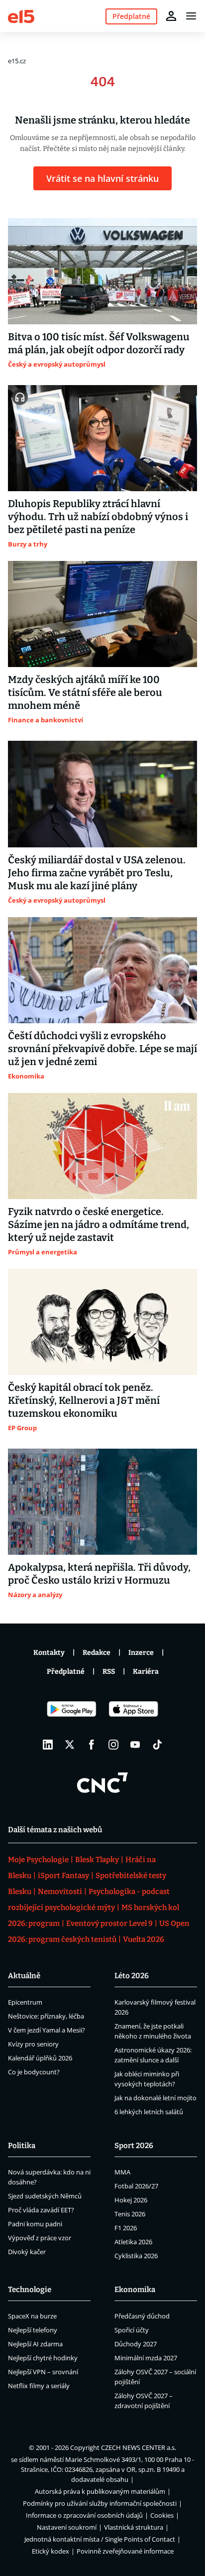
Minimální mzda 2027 (146, 2358)
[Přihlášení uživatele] (171, 16)
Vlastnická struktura (134, 2527)
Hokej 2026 (131, 2200)
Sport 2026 (134, 2146)
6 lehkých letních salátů (149, 2112)
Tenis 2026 (130, 2214)
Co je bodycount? (34, 2072)
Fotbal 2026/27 (136, 2186)
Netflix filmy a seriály (39, 2386)
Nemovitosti (60, 1892)
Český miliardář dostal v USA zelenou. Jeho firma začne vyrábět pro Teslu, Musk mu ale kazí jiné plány (97, 873)
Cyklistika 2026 (136, 2256)
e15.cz (17, 61)
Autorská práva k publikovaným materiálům (100, 2491)
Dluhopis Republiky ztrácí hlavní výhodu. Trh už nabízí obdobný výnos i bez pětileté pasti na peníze (98, 517)
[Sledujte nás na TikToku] (157, 1745)
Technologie (30, 2290)
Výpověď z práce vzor (40, 2238)
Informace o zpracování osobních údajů (84, 2515)
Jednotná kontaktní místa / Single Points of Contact (100, 2539)
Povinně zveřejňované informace (125, 2551)
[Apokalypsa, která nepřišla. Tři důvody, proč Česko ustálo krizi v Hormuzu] (102, 1502)
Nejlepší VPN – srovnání (43, 2372)
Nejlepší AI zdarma (35, 2344)
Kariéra (146, 1672)
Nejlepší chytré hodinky (43, 2358)
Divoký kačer (27, 2252)
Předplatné (66, 1672)
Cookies (162, 2515)
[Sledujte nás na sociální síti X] (70, 1745)
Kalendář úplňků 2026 (40, 2058)
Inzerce (141, 1653)
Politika (22, 2146)
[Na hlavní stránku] (21, 16)
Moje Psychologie (38, 1860)
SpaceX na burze (32, 2316)
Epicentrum (25, 2002)
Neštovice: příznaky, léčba (46, 2016)
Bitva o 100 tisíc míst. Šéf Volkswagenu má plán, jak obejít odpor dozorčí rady (99, 343)
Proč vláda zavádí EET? (41, 2210)
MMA (122, 2172)
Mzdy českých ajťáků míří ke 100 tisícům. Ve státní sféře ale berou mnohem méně (85, 692)
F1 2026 (126, 2228)
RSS (109, 1672)
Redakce (97, 1653)
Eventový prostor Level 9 (109, 1923)
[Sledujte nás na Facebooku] (92, 1745)
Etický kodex (51, 2551)
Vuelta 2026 (144, 1939)
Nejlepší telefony (33, 2330)
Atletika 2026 (133, 2242)
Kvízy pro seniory (33, 2044)
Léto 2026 (132, 1976)
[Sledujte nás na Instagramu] (113, 1745)
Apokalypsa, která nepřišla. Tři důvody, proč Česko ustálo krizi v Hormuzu (99, 1574)
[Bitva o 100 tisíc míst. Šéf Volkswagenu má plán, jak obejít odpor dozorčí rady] (102, 271)
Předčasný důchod (142, 2316)
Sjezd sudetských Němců (45, 2196)
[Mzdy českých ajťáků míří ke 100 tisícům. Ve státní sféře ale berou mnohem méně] (102, 614)
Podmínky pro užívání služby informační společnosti (100, 2503)
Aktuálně (24, 1976)
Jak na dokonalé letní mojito (155, 2098)
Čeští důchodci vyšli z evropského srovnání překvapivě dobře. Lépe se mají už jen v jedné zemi (102, 1049)
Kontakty (49, 1653)
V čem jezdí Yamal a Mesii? (47, 2030)
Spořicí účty (132, 2330)
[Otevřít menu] (191, 16)
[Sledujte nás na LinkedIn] (48, 1745)
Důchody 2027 (136, 2344)
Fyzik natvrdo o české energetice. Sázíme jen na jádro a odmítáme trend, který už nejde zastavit (99, 1224)
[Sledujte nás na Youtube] (135, 1745)
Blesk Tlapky (97, 1860)
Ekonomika (135, 2290)
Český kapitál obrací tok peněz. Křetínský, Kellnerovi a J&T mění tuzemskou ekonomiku (84, 1400)
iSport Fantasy (63, 1876)
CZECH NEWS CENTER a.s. (139, 2447)
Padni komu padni (35, 2224)
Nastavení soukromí (67, 2527)
